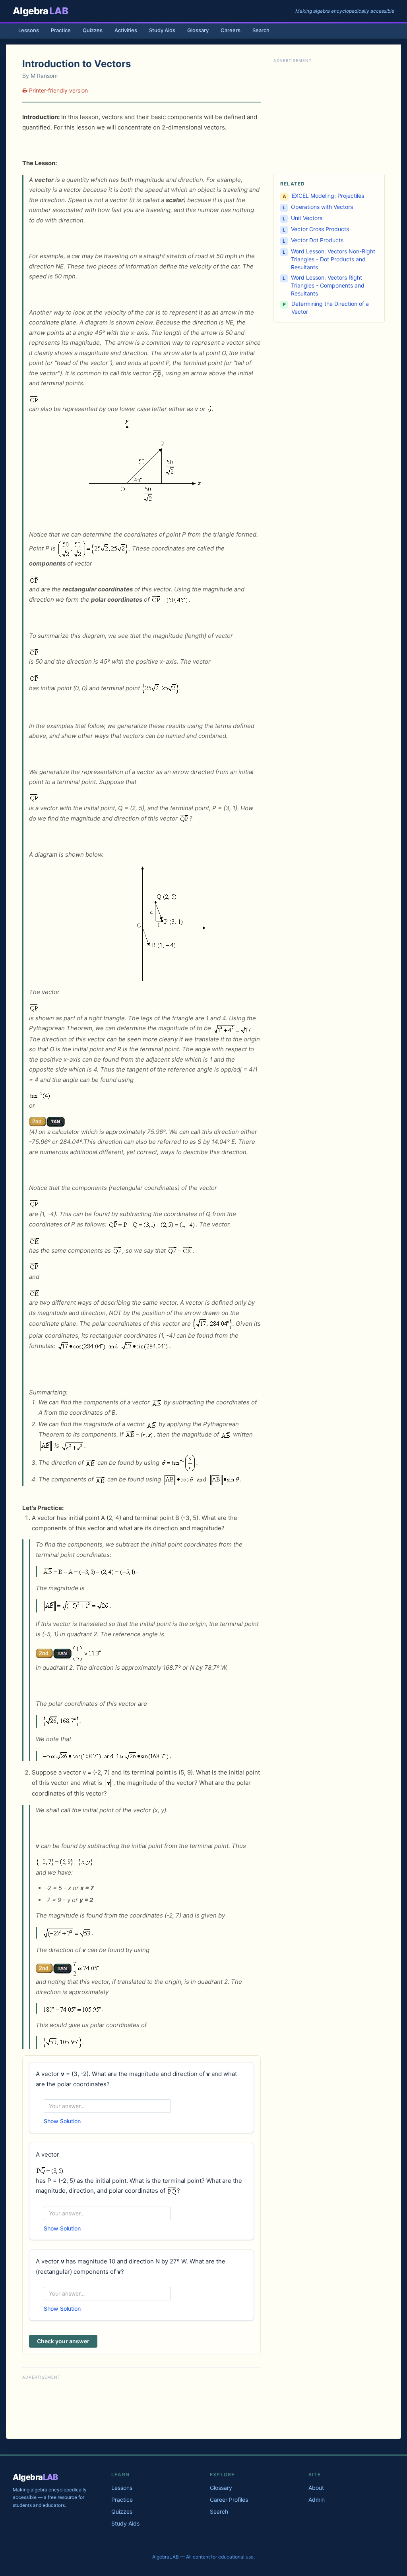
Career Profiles (229, 2500)
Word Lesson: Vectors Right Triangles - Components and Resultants (328, 285)
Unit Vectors (307, 218)
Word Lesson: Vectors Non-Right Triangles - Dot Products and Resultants (333, 259)
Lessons (29, 30)
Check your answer (63, 2341)
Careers (231, 30)
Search (261, 30)
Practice (61, 30)
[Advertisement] (141, 2406)
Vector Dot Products (317, 240)
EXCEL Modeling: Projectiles (328, 196)
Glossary (198, 30)
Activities (126, 30)
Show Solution (62, 2121)
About (316, 2488)
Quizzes (93, 30)
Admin (317, 2500)
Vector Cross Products (320, 229)
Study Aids (162, 30)
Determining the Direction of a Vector (330, 308)
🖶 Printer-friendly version (55, 90)
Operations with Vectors (322, 207)
